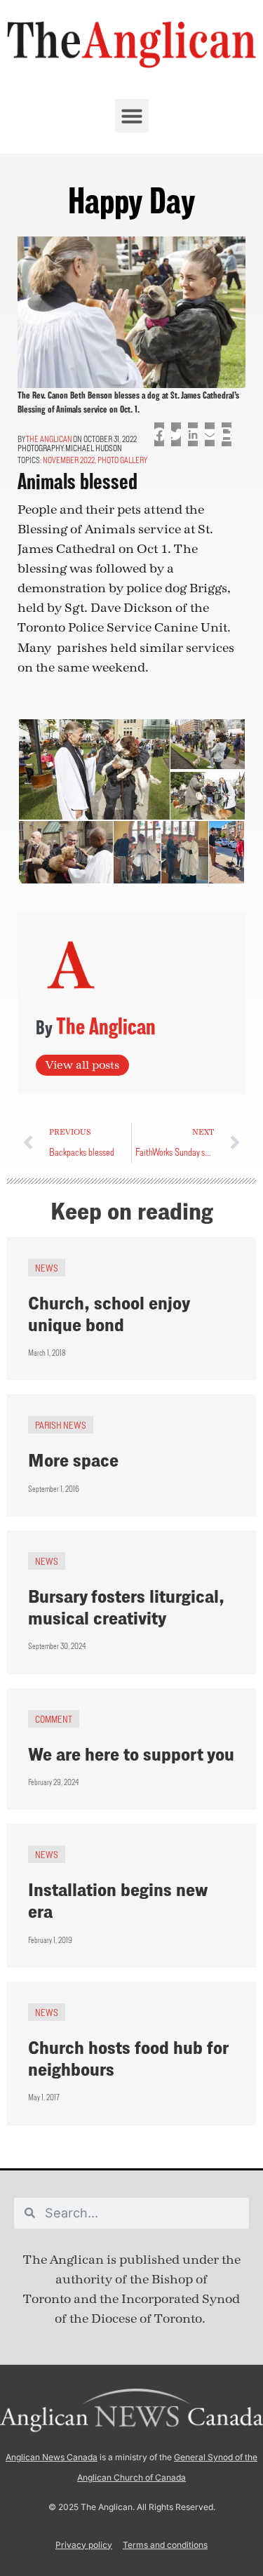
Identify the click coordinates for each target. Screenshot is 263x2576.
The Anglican (49, 439)
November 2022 (69, 460)
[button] (132, 116)
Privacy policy (84, 2545)
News (47, 1268)
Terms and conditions (165, 2545)
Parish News (61, 1425)
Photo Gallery (122, 460)
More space (73, 1460)
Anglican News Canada (52, 2457)
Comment (54, 1719)
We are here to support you (131, 1754)
